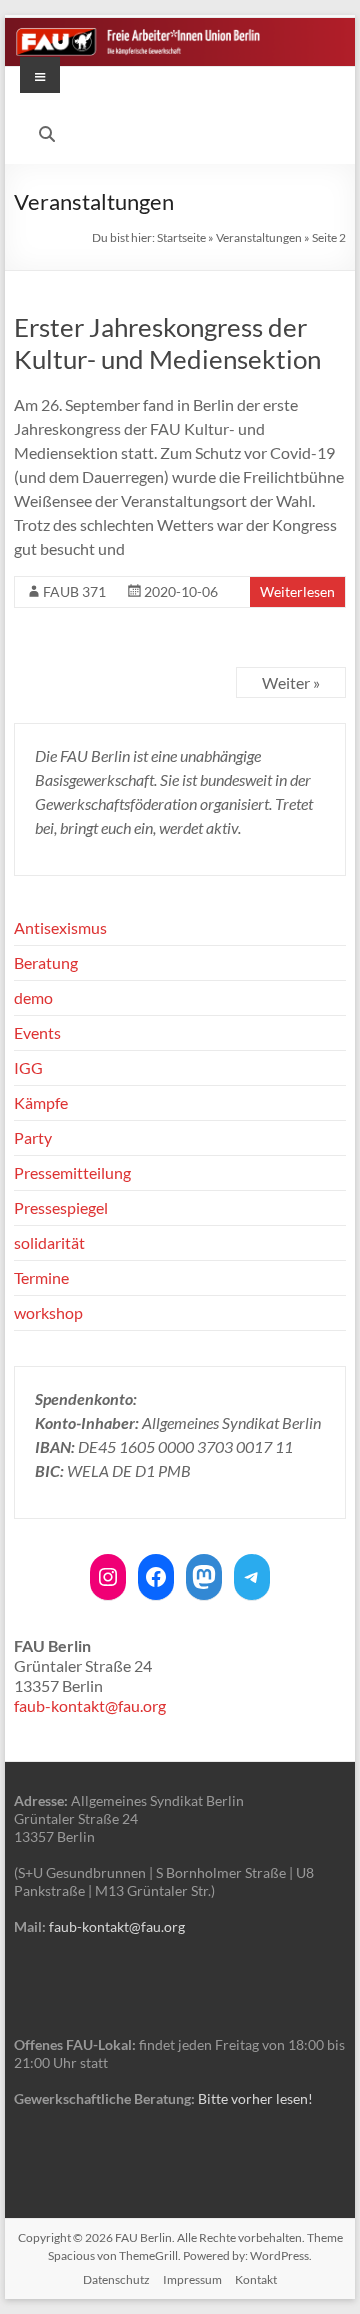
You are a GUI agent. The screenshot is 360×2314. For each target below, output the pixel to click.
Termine (41, 1277)
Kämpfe (41, 1102)
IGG (28, 1067)
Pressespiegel (61, 1207)
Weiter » (291, 682)
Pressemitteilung (72, 1172)
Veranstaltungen (259, 237)
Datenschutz (116, 2279)
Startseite (181, 237)
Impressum (192, 2279)
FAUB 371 (74, 591)
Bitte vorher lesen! (255, 2098)
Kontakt (256, 2279)
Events (37, 1032)
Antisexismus (60, 927)
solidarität (49, 1242)
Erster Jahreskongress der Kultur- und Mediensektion (167, 343)
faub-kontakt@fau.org (90, 1705)
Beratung (46, 962)
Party (33, 1137)
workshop (48, 1312)
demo (33, 997)
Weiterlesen (297, 591)
